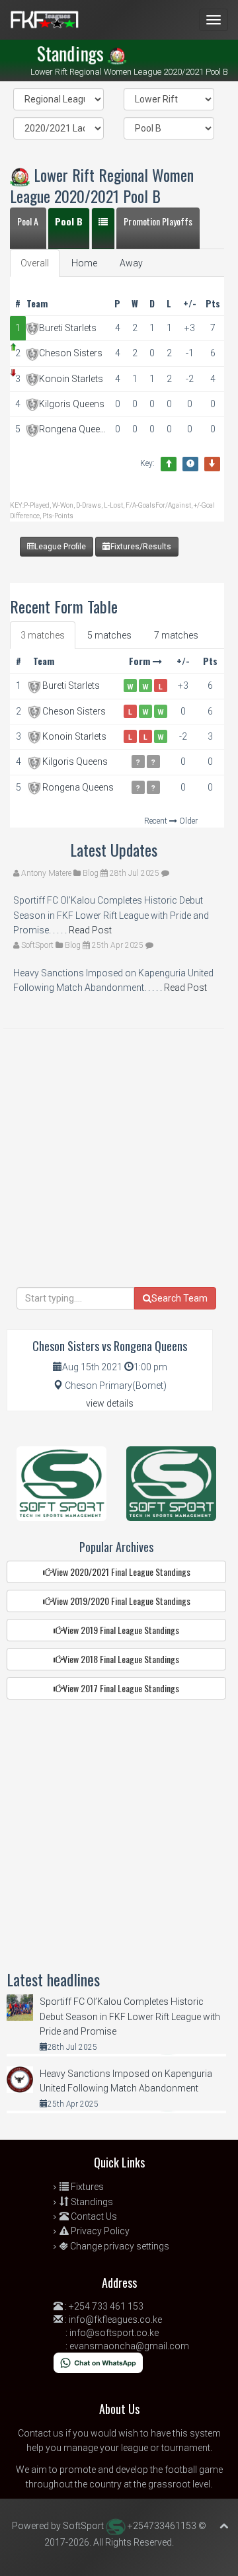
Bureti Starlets (68, 328)
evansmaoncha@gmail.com (129, 2346)
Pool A (28, 221)
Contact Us (93, 2216)
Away (131, 263)
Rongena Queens (74, 429)
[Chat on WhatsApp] (98, 2362)
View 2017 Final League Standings (121, 1688)
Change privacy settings (119, 2246)
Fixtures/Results (141, 547)
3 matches (43, 635)
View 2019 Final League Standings (121, 1630)
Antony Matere (46, 873)
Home (84, 263)
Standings (91, 2202)
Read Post (89, 930)
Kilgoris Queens (72, 404)
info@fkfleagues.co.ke (115, 2320)
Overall (35, 263)
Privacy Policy (99, 2231)
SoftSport (37, 945)
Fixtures (86, 2187)
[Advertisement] (119, 1168)
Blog (91, 873)
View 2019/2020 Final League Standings (121, 1601)
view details (110, 1403)
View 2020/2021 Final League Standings (121, 1572)
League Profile (60, 547)
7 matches (176, 635)
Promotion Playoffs (158, 221)
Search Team (179, 1298)
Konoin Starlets (71, 379)
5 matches (109, 635)
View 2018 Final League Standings (121, 1659)
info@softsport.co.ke (114, 2333)
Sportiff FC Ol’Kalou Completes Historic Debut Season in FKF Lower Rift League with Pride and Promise (130, 2016)
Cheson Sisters (71, 353)
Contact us (41, 2433)
